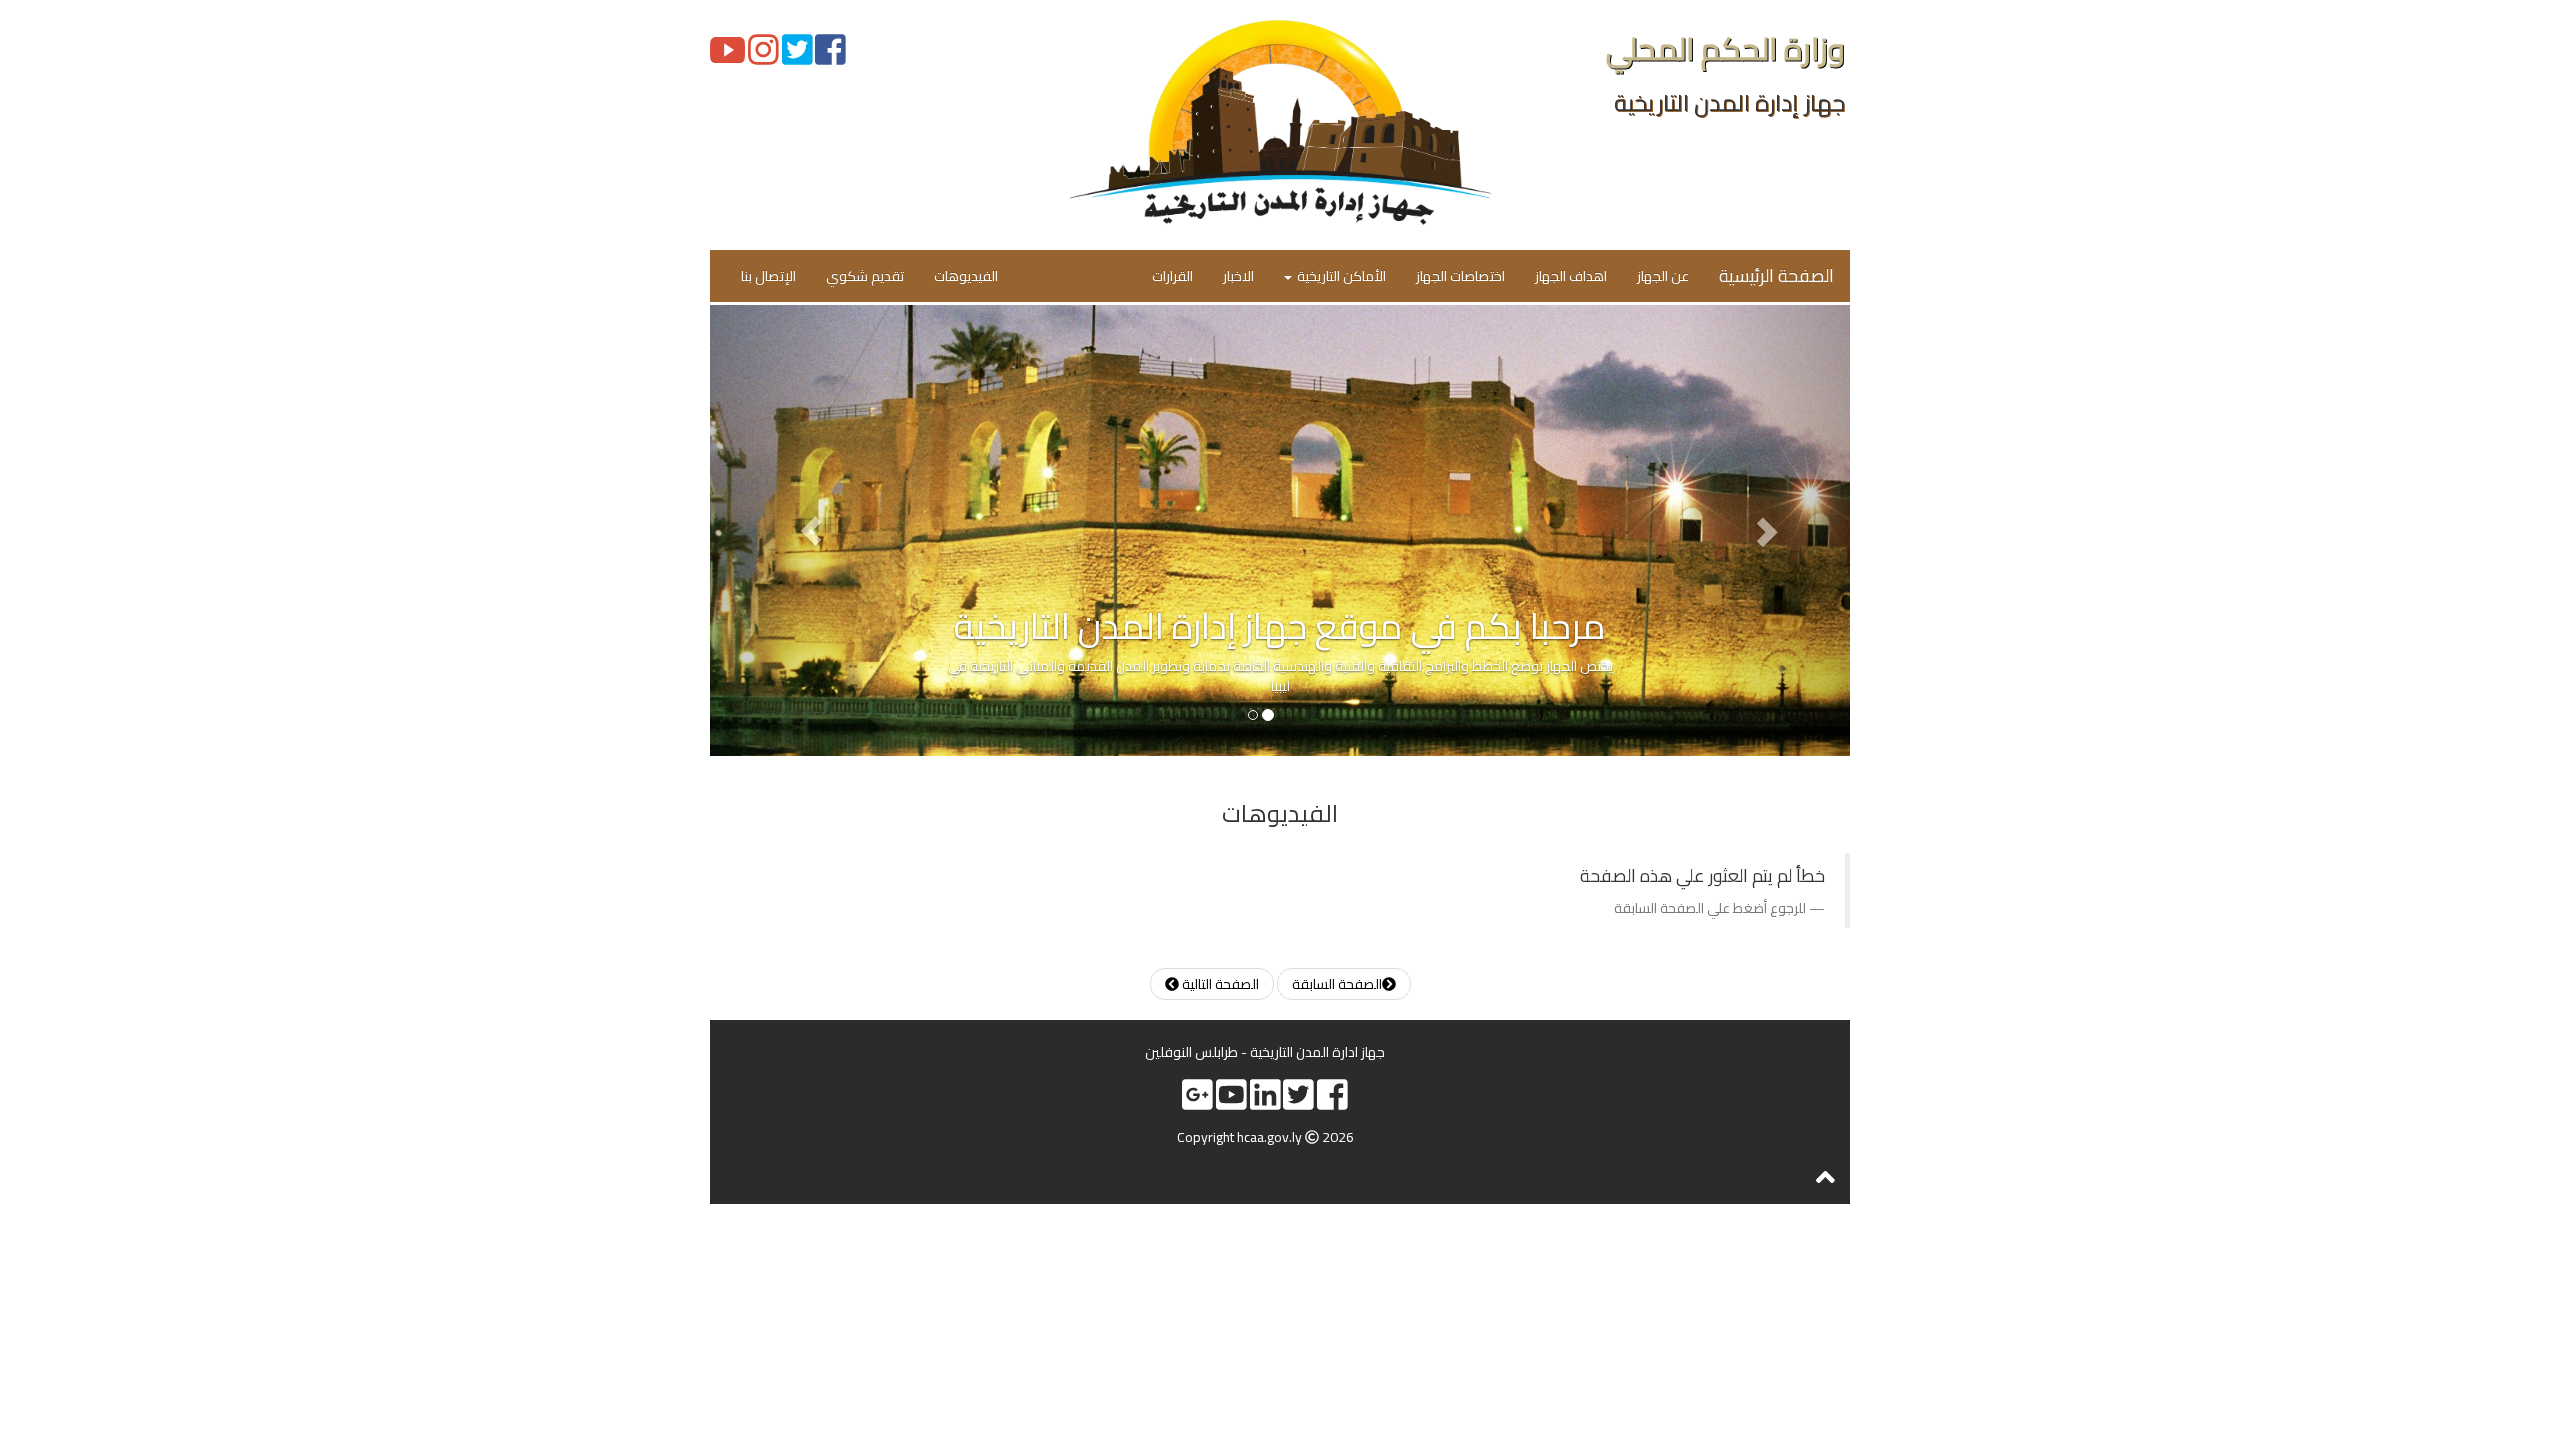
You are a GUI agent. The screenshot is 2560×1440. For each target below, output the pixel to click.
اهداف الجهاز (1571, 276)
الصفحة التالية (1219, 984)
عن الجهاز (1663, 276)
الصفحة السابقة (1337, 984)
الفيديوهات (966, 276)
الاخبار (1238, 276)
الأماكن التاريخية (1340, 276)
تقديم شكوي (865, 276)
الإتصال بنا (768, 276)
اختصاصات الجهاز (1460, 276)
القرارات (1172, 276)
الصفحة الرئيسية (1776, 275)
